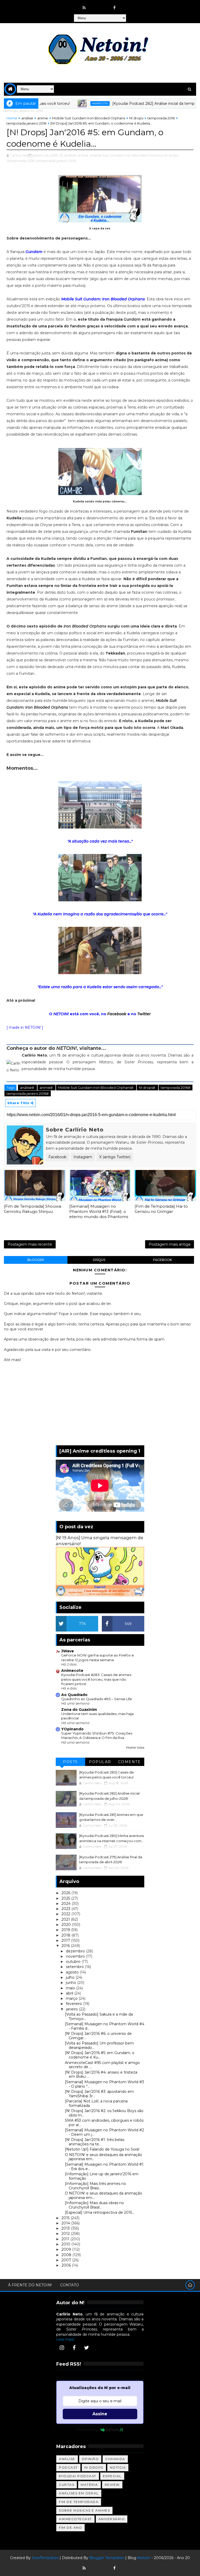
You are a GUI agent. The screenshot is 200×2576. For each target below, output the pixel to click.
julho (71, 1977)
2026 (66, 1893)
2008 (67, 2255)
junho (71, 1983)
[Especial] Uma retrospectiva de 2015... (100, 2212)
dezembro (76, 1951)
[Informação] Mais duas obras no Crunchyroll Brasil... (94, 2205)
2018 (66, 1935)
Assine (100, 2414)
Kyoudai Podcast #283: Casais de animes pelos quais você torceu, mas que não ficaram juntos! (96, 1679)
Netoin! (144, 2558)
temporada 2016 (161, 118)
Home (12, 118)
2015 (66, 2218)
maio (71, 1988)
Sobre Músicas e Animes (84, 2510)
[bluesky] (94, 5)
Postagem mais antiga (170, 1244)
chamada (115, 2459)
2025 (66, 1898)
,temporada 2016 (21, 161)
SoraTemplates (45, 2558)
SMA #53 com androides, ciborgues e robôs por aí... (104, 2123)
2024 (67, 1904)
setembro (75, 1967)
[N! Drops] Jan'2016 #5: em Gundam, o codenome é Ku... (100, 2055)
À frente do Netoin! (30, 2285)
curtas (67, 2485)
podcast (68, 2467)
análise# (27, 1088)
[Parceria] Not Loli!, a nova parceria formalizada (96, 2103)
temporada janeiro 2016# (28, 1093)
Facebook (117, 1014)
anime (43, 118)
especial (112, 2476)
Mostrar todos (135, 1748)
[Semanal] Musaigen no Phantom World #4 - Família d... (105, 2026)
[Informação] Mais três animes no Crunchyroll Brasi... (95, 2186)
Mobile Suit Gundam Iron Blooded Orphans (89, 118)
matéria (89, 2485)
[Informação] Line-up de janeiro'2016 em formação (102, 2176)
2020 (67, 1925)
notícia (118, 2467)
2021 (66, 1919)
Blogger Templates (107, 2558)
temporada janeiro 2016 (26, 123)
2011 (66, 2239)
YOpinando (72, 1729)
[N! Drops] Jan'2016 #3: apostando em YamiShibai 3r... (99, 2094)
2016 (66, 1946)
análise (27, 118)
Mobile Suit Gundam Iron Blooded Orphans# (96, 1088)
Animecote (70, 103)
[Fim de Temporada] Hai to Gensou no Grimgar (161, 1209)
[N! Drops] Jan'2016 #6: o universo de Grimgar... (98, 2036)
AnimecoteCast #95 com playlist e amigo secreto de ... (102, 2065)
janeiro (72, 2009)
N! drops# (147, 1088)
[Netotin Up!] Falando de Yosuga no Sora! (102, 2149)
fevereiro (74, 2004)
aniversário (112, 2519)
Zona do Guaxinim (79, 1710)
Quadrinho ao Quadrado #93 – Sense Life (97, 1699)
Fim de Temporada (79, 2502)
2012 (66, 2234)
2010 (66, 2244)
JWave (68, 1651)
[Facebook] (74, 2348)
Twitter (144, 1014)
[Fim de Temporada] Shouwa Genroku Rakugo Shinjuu (33, 1209)
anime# (46, 1088)
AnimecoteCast (75, 2519)
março (72, 1998)
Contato (70, 2285)
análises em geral (79, 2493)
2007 (67, 2260)
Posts (70, 1762)
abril (70, 1993)
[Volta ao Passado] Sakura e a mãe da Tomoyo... (99, 2017)
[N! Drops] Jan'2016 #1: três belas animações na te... (95, 2142)
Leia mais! (65, 2339)
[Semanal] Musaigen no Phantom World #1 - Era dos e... (104, 2167)
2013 (66, 2228)
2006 (67, 2265)
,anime (83, 155)
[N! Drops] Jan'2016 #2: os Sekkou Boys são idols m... (104, 2113)
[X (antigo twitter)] (104, 5)
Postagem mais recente (30, 1244)
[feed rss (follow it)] (84, 8)
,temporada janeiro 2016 (56, 161)
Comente (130, 1762)
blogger (36, 1260)
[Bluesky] (94, 2566)
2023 (66, 1909)
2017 (66, 1940)
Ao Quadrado (74, 1695)
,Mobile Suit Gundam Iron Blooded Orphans (126, 155)
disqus (99, 1260)
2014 (66, 2223)
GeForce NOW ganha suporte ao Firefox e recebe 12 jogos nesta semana (98, 1657)
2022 (66, 1914)
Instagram (83, 1157)
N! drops (136, 118)
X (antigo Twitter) (115, 1157)
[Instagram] (62, 2348)
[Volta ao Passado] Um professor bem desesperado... (99, 2045)
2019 (66, 1930)
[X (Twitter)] (86, 2348)
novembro (76, 1956)
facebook (162, 1260)
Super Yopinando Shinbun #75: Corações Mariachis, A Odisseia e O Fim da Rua (97, 1735)
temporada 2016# (176, 1088)
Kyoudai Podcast (78, 2476)
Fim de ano (70, 2528)
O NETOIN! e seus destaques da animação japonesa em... (104, 2157)
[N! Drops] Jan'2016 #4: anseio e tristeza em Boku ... (101, 2075)
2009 (67, 2249)
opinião (90, 2459)
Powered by (87, 2430)
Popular (100, 1762)
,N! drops (171, 155)
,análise (70, 155)
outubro (74, 1962)
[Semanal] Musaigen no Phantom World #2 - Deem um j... (104, 2132)
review (112, 2485)
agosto (73, 1972)
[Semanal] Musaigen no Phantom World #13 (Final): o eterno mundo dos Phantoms (99, 1212)
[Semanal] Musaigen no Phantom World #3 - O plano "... (104, 2084)
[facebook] (115, 8)
